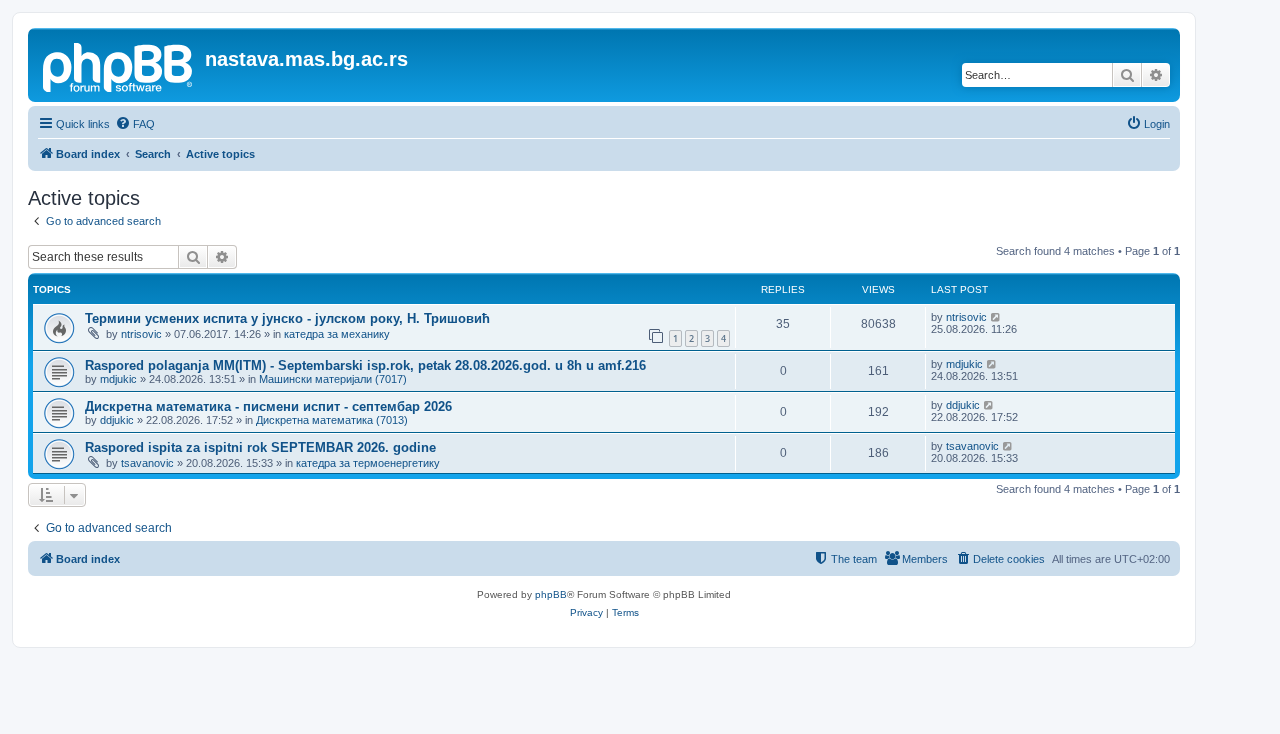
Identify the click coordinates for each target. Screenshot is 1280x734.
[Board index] (119, 65)
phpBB (551, 594)
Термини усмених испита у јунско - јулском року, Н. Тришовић (287, 318)
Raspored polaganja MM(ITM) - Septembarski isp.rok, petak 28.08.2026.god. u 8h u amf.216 (365, 365)
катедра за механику (337, 334)
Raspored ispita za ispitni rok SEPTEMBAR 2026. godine (260, 447)
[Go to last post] (996, 317)
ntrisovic (141, 334)
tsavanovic (147, 463)
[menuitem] (135, 124)
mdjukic (118, 379)
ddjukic (117, 420)
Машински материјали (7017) (333, 379)
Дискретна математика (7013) (332, 420)
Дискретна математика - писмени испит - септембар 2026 (268, 406)
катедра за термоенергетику (368, 463)
